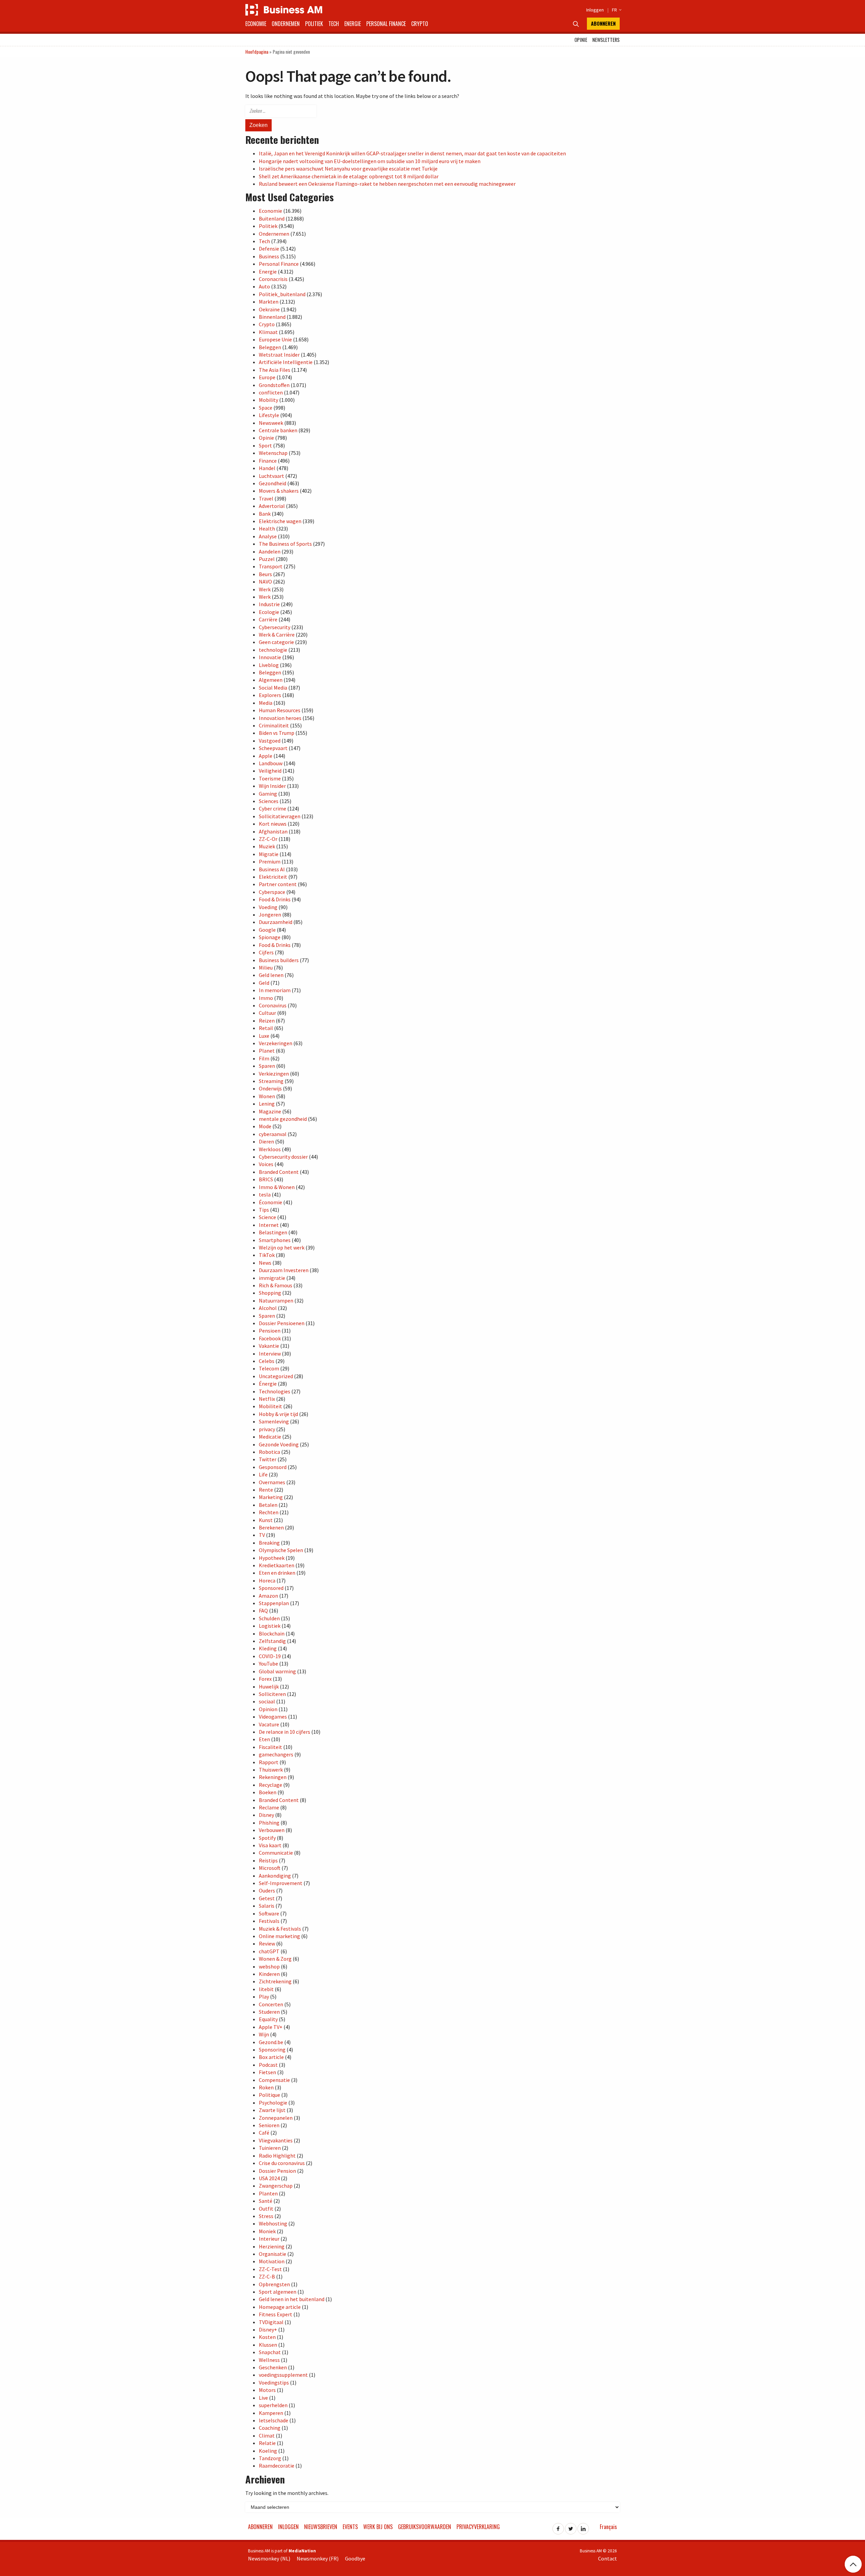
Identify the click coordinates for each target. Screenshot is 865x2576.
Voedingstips (274, 2382)
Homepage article (280, 2307)
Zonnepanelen (276, 2118)
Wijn (264, 2034)
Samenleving (274, 1421)
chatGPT (269, 1951)
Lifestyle (269, 415)
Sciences (269, 801)
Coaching (270, 2428)
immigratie (272, 1278)
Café (264, 2133)
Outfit (266, 2209)
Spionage (270, 937)
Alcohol (268, 1308)
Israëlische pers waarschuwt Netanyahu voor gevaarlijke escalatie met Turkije (348, 169)
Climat (267, 2436)
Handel (267, 468)
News (265, 1263)
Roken (266, 2087)
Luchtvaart (271, 476)
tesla (265, 1194)
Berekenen (271, 1527)
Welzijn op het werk (282, 1247)
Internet (269, 1225)
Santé (266, 2201)
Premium (270, 861)
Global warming (277, 1671)
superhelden (273, 2405)
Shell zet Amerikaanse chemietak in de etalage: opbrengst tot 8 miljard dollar (349, 176)
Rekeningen (273, 1777)
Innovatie (270, 657)
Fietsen (267, 2072)
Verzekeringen (276, 1043)
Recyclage (270, 1785)
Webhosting (273, 2223)
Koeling (268, 2451)
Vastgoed (270, 741)
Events (350, 2527)
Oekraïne (269, 309)
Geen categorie (276, 642)
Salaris (267, 1906)
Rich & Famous (276, 1285)
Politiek (314, 24)
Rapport (269, 1762)
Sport (265, 445)
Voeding (268, 907)
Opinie (581, 40)
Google (267, 930)
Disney (266, 1815)
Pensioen (270, 1331)
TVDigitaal (271, 2322)
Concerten (271, 2004)
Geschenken (273, 2367)
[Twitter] (571, 2527)
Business (269, 256)
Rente (266, 1490)
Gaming (268, 794)
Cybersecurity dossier (283, 1157)
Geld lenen (271, 975)
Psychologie (273, 2103)
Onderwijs (270, 1088)
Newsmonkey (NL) (269, 2558)
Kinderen (269, 1974)
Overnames (272, 1482)
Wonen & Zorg (275, 1959)
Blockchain (272, 1633)
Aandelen (270, 551)
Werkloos (270, 1149)
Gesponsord (273, 1467)
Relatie (267, 2443)
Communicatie (276, 1853)
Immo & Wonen (277, 1187)
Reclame (269, 1807)
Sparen (267, 1066)
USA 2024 (269, 2178)
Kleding (268, 1648)
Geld (264, 983)
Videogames (273, 1717)
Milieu (266, 968)
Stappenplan (274, 1603)
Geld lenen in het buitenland (292, 2299)
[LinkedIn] (583, 2527)
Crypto (420, 24)
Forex (265, 1679)
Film (264, 1058)
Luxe (264, 1036)
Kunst (266, 1520)
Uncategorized (276, 1376)
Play (264, 1997)
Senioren (269, 2125)
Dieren (266, 1141)
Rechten (269, 1512)
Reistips (268, 1860)
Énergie (268, 1384)
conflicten (271, 392)
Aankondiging (275, 1876)
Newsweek (271, 423)
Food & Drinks (275, 899)
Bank (265, 514)
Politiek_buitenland (282, 294)
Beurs (265, 574)
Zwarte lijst (272, 2110)
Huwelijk (269, 1686)
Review (267, 1943)
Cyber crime (273, 808)
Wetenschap (273, 453)
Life (263, 1474)
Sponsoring (272, 2050)
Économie (270, 1202)
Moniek (267, 2231)
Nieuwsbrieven (321, 2527)
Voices (266, 1164)
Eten (264, 1739)
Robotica (269, 1452)
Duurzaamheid (276, 922)
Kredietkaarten (277, 1565)
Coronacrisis (273, 279)
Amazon (268, 1596)
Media (266, 703)
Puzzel (267, 559)
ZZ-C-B (267, 2276)
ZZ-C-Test (270, 2269)
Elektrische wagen (280, 521)
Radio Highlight (277, 2156)
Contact (608, 2558)
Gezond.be (271, 2042)
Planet (267, 1051)
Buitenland (272, 218)
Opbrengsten (274, 2284)
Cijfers (266, 952)
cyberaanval (273, 1134)
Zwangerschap (276, 2186)
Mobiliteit (270, 1406)
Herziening (272, 2246)
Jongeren (270, 915)
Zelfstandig (272, 1641)
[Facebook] (558, 2527)
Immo (266, 998)
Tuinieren (270, 2148)
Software (269, 1913)
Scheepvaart (273, 748)
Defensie (269, 249)
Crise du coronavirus (282, 2163)
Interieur (269, 2239)
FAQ (263, 1611)
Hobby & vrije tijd (278, 1414)
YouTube (268, 1664)
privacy (267, 1429)
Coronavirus (273, 1005)
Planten (268, 2193)
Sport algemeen (278, 2292)
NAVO (265, 582)
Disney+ (268, 2329)
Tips (264, 1210)
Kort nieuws (273, 824)
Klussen (268, 2345)
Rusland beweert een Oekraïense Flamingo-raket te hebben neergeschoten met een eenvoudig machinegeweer (387, 184)
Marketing (271, 1497)
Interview (270, 1354)
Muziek (267, 846)
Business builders (279, 960)
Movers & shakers (279, 491)
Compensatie (274, 2080)
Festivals (269, 1921)
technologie (273, 650)
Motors (267, 2390)
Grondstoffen (274, 385)
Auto (264, 286)
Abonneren (603, 23)
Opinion (268, 1709)
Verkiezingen (274, 1074)
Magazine (270, 1111)
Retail (266, 1028)
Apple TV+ (271, 2027)
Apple (266, 756)
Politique (269, 2095)
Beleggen (270, 347)
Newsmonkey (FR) (318, 2558)
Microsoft (270, 1868)
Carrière (268, 619)
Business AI (272, 869)
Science (267, 1217)
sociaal (267, 1701)
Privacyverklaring (478, 2527)
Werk (265, 589)
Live (263, 2398)
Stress (266, 2216)
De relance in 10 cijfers (285, 1732)
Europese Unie (275, 339)
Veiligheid (270, 771)
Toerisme (270, 778)
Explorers (270, 695)
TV (262, 1535)
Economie (256, 24)
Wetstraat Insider (279, 355)
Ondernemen (286, 24)
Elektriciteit (273, 877)
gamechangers (276, 1754)
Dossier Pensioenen (282, 1323)
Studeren (269, 2012)
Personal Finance (386, 24)
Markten (269, 302)
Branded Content (279, 1172)
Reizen (267, 1021)
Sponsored (271, 1588)
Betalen (268, 1505)
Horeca (267, 1580)
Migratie (269, 854)
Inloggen (595, 10)
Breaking (269, 1543)
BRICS (266, 1179)
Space (266, 408)
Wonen (267, 1096)
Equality (268, 2019)
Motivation (272, 2261)
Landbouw (271, 763)
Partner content (278, 884)
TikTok (267, 1255)
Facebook (270, 1338)
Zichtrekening (275, 1981)
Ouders (267, 1890)
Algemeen (271, 680)
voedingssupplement (283, 2375)
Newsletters (606, 40)
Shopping (270, 1293)
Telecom (269, 1368)
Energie (353, 24)
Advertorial (272, 506)
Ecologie (269, 612)
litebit (266, 1989)
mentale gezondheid (283, 1119)
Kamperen (271, 2413)
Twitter (268, 1459)
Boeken (268, 1792)
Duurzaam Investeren (284, 1270)
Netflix (267, 1399)
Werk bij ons (378, 2527)
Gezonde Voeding (279, 1444)
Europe (267, 377)
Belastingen (273, 1232)
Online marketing (279, 1936)
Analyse (268, 536)
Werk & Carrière (277, 635)
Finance (268, 461)
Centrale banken (278, 430)
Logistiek (270, 1626)
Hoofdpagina (257, 51)
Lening (267, 1104)
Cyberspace (272, 892)
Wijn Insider (272, 786)
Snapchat (270, 2352)
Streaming (271, 1081)
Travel (266, 498)
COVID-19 (270, 1656)
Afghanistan (273, 831)
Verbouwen (272, 1830)
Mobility (268, 400)
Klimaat (268, 332)
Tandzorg (270, 2458)
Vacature (269, 1724)
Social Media (273, 688)
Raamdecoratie (277, 2466)
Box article (271, 2057)
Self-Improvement (281, 1883)
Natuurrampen (276, 1300)
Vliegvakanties (276, 2140)
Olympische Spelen (281, 1550)
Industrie (269, 604)
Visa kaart (270, 1845)
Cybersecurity (275, 627)
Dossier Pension (277, 2171)
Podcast (268, 2065)
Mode (265, 1126)
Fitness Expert (276, 2314)
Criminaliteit (274, 725)
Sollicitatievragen (280, 816)
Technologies (275, 1391)
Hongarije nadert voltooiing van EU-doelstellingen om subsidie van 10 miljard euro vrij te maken (370, 161)
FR (616, 10)
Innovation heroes (280, 718)
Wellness (269, 2360)
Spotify (267, 1838)
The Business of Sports (285, 544)
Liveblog (269, 665)
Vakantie (269, 1346)
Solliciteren (272, 1694)
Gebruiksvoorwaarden (425, 2527)
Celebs (267, 1361)
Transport (271, 566)
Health (267, 529)
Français (608, 2527)
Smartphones (275, 1240)
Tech (334, 24)
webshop (269, 1966)
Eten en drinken (277, 1573)
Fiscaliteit (270, 1747)
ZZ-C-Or (268, 839)
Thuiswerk (271, 1770)
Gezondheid (273, 483)
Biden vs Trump (277, 733)
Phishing (269, 1823)
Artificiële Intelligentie (286, 362)
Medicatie (270, 1437)
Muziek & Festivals (280, 1929)
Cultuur (267, 1013)
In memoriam (275, 990)
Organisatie (273, 2254)
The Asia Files (275, 370)
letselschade (274, 2420)
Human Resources (280, 710)
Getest (267, 1898)
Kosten (267, 2337)
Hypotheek (272, 1558)
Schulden (269, 1618)
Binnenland (272, 317)
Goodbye (355, 2558)
